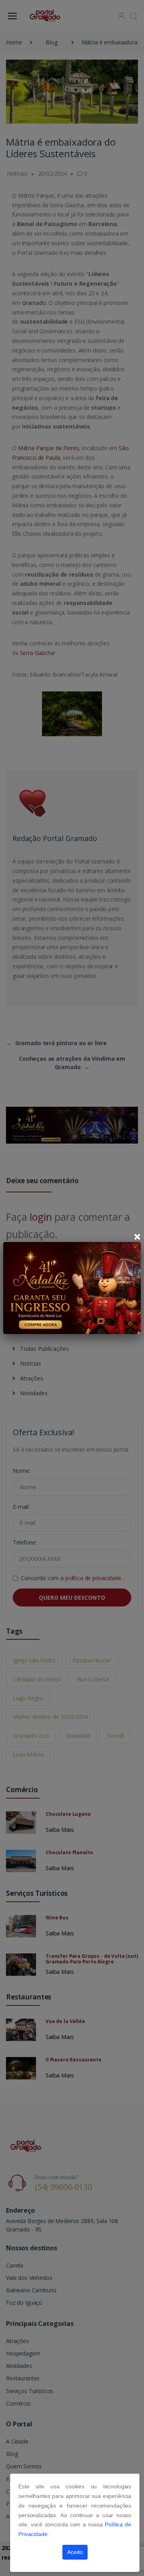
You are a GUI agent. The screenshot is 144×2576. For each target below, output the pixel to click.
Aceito (75, 2552)
